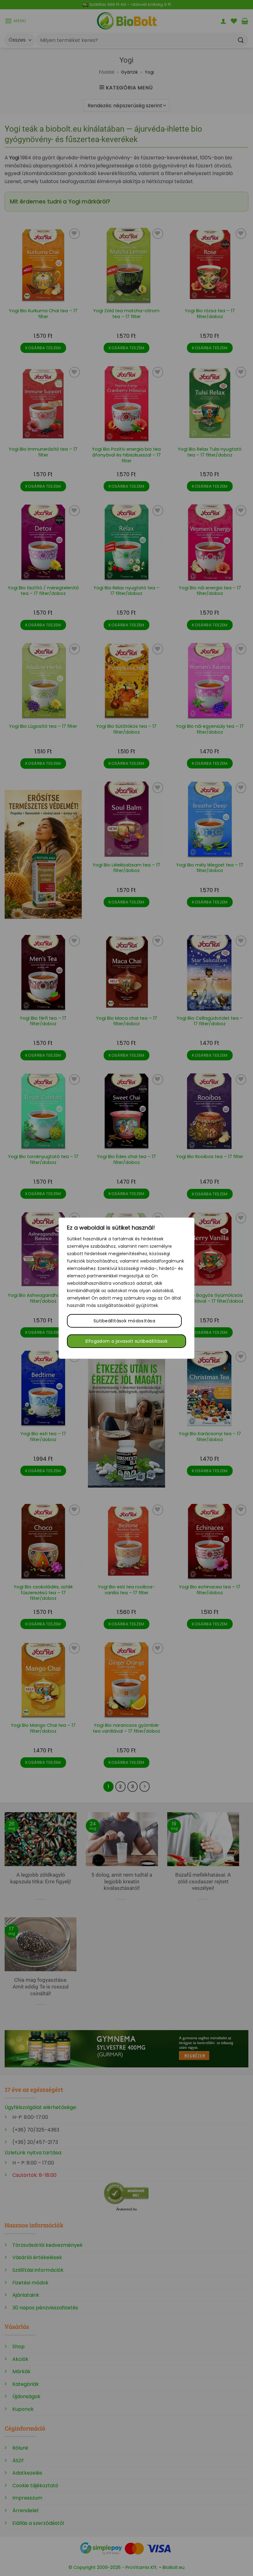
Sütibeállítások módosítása (124, 1321)
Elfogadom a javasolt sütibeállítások (126, 1341)
